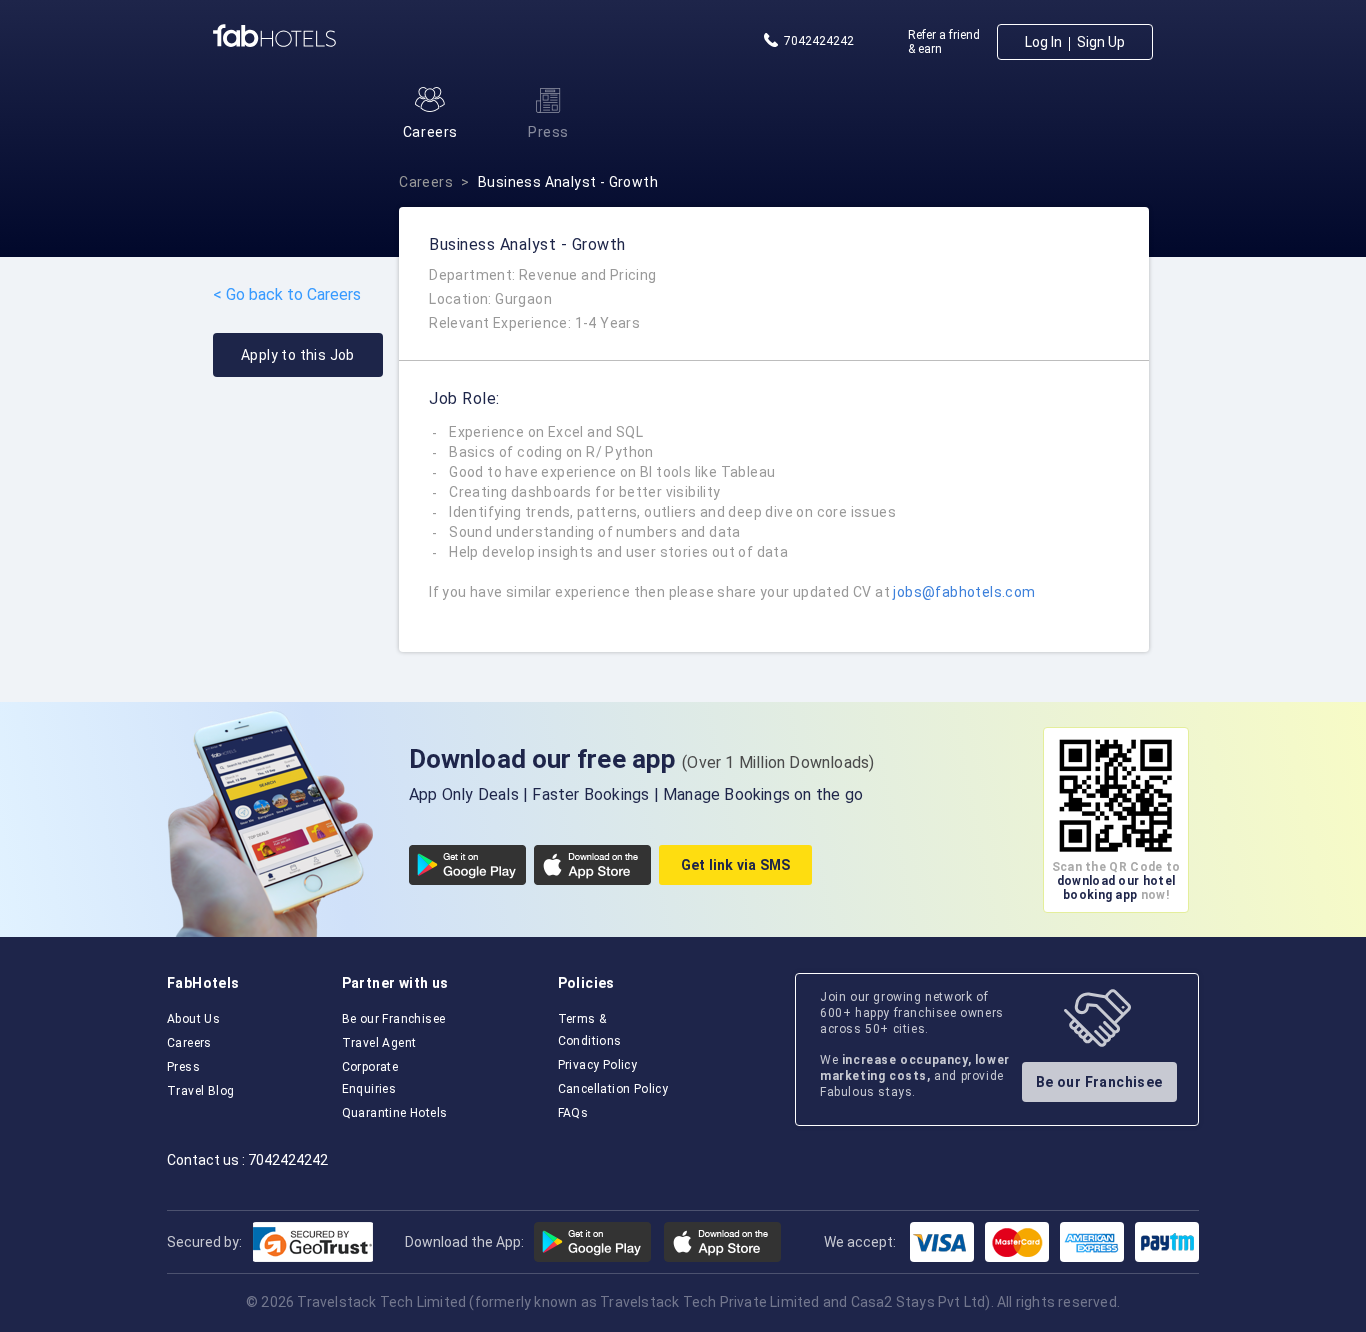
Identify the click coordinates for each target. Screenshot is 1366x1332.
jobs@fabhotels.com (964, 592)
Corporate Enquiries (370, 1078)
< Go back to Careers (287, 295)
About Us (193, 1019)
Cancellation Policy (613, 1089)
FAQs (573, 1113)
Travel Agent (379, 1043)
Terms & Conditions (590, 1030)
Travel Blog (200, 1091)
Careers (426, 182)
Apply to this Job (298, 355)
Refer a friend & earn (944, 42)
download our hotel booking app (1116, 888)
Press (183, 1067)
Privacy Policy (598, 1065)
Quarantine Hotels (395, 1113)
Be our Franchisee (394, 1019)
